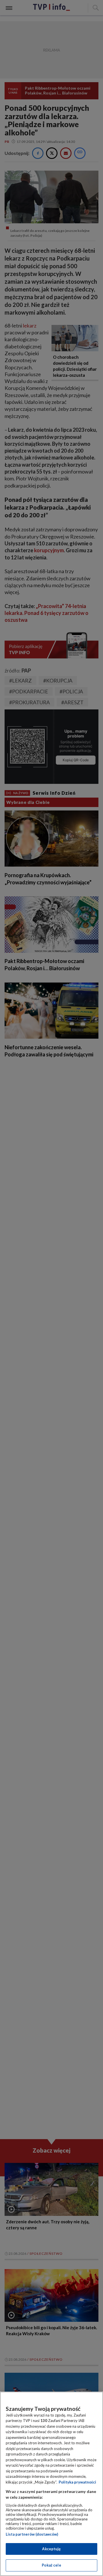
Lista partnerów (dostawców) (32, 2534)
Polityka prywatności (77, 2482)
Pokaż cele (51, 2565)
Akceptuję (51, 2549)
